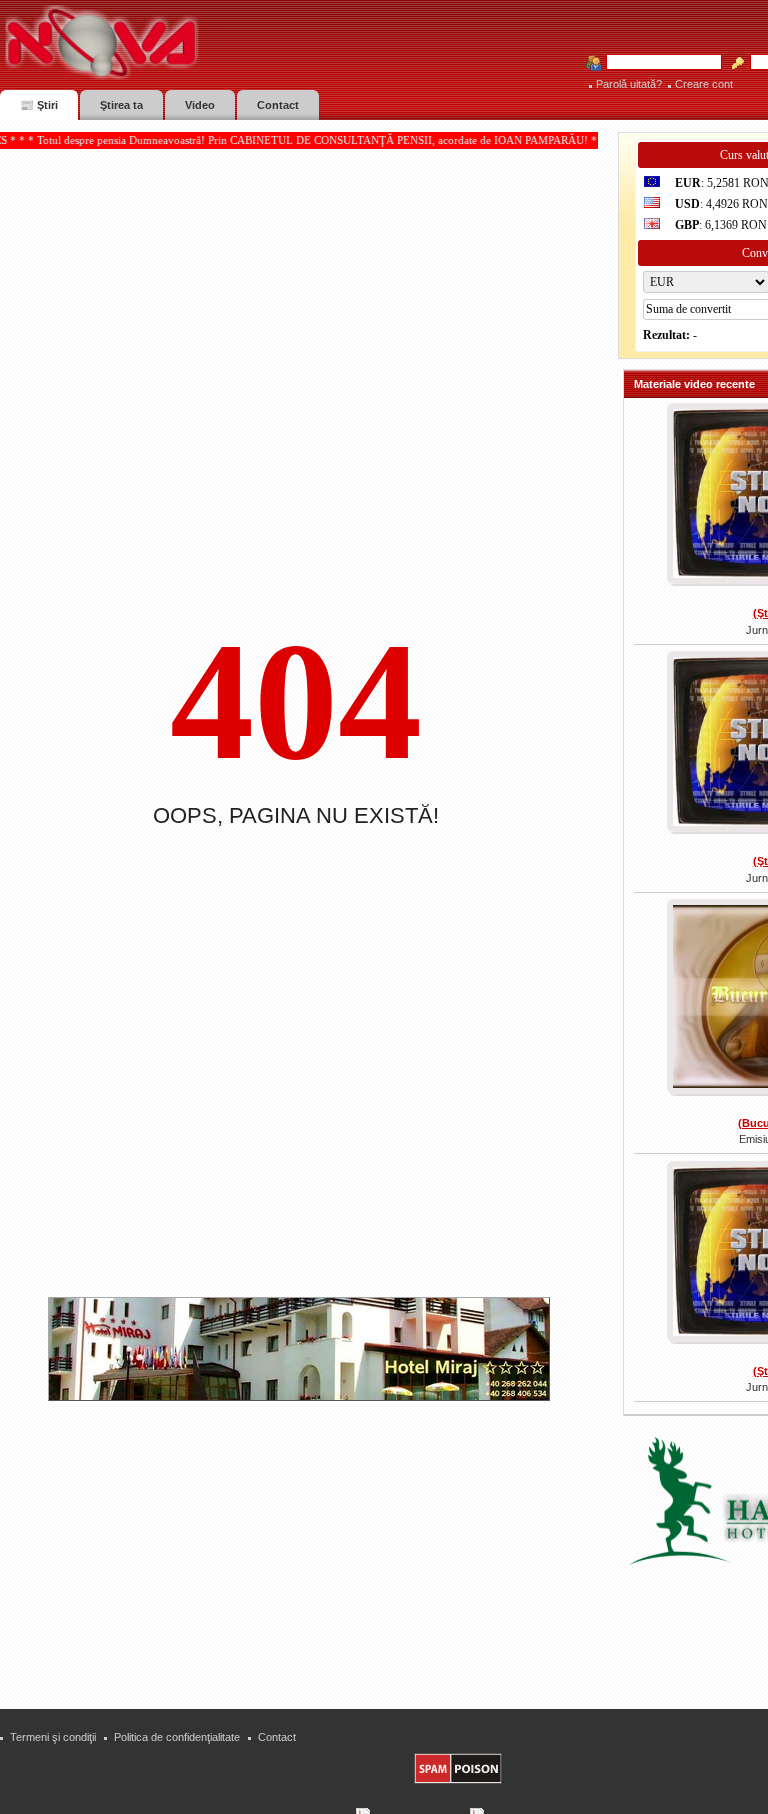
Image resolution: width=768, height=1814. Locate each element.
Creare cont (704, 84)
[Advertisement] (309, 1547)
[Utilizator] (658, 63)
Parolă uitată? (629, 84)
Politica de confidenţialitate (177, 1737)
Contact (277, 1737)
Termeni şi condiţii (53, 1737)
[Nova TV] (275, 42)
